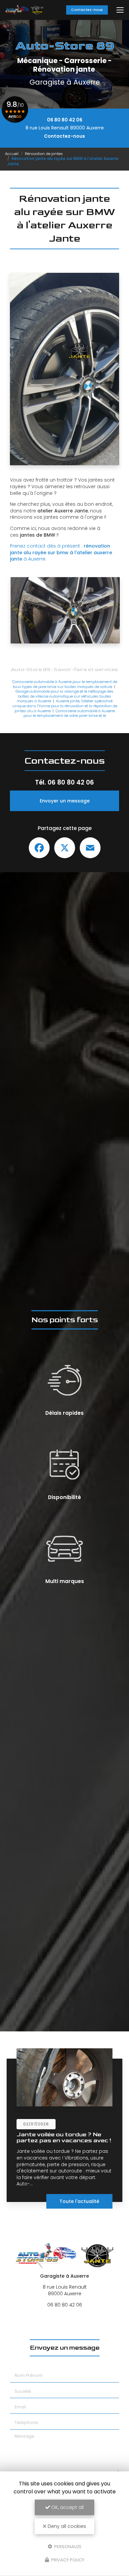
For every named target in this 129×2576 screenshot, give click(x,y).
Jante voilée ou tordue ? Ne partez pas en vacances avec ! (64, 2137)
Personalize (67, 2546)
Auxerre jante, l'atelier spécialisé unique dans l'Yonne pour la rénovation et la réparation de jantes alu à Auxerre (65, 706)
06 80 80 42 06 (65, 120)
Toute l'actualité (79, 2201)
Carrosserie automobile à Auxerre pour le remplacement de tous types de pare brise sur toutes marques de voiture (65, 684)
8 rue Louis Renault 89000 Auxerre (65, 128)
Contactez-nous (87, 10)
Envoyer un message (65, 801)
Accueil (12, 154)
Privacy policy (67, 2560)
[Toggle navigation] (120, 10)
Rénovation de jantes (44, 154)
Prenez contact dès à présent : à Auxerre (61, 552)
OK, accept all (67, 2507)
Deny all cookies (66, 2526)
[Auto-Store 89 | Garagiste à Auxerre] (24, 10)
